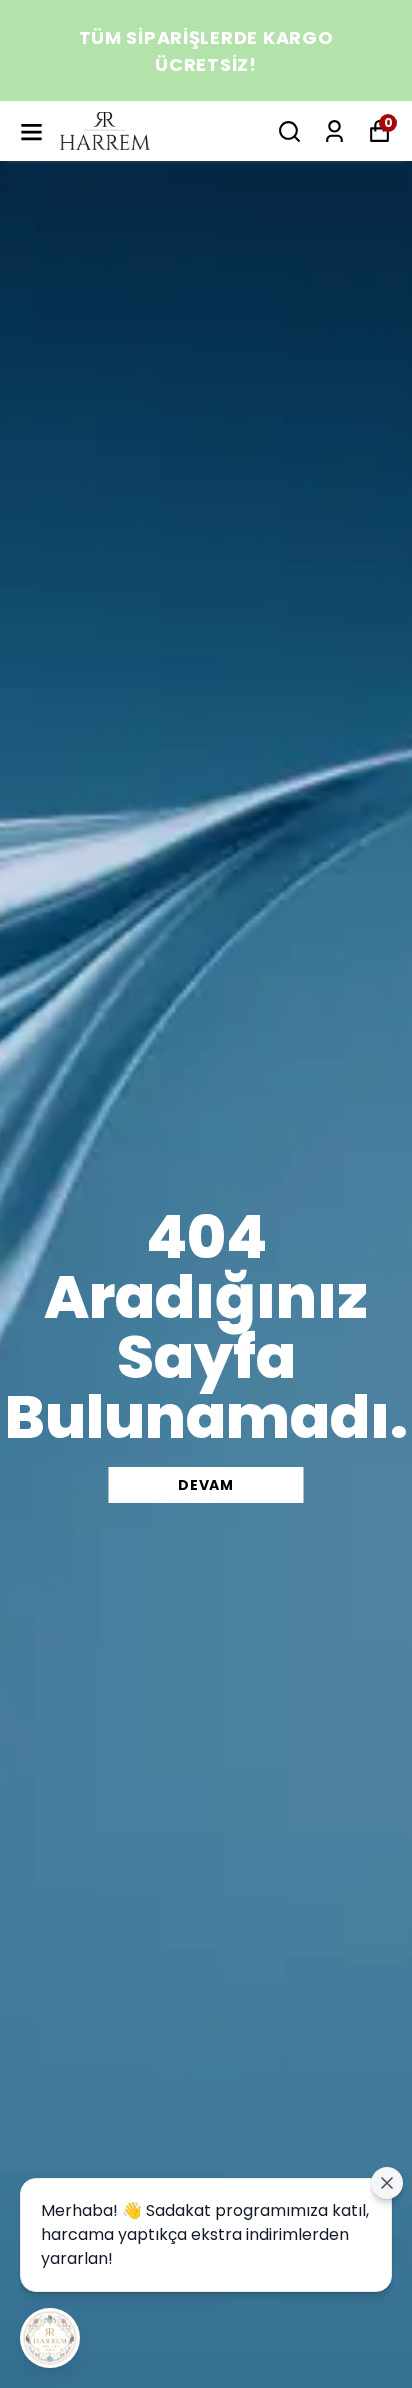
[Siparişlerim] (334, 131)
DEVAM (206, 1485)
